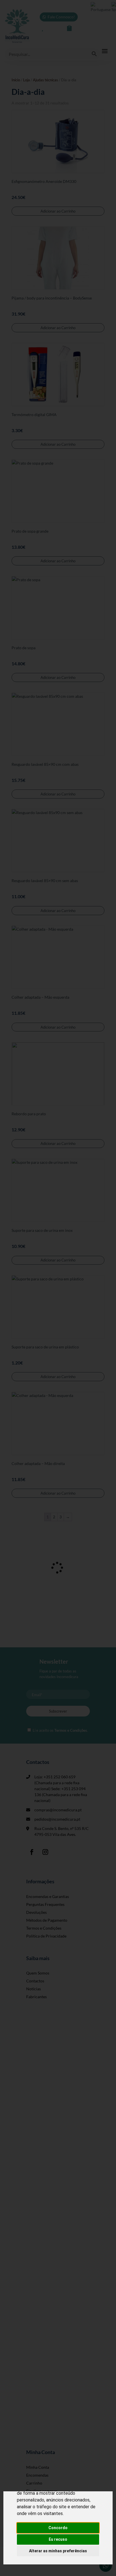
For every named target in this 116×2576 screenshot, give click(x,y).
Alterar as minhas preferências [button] (58, 2551)
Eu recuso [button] (58, 2539)
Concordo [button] (58, 2528)
